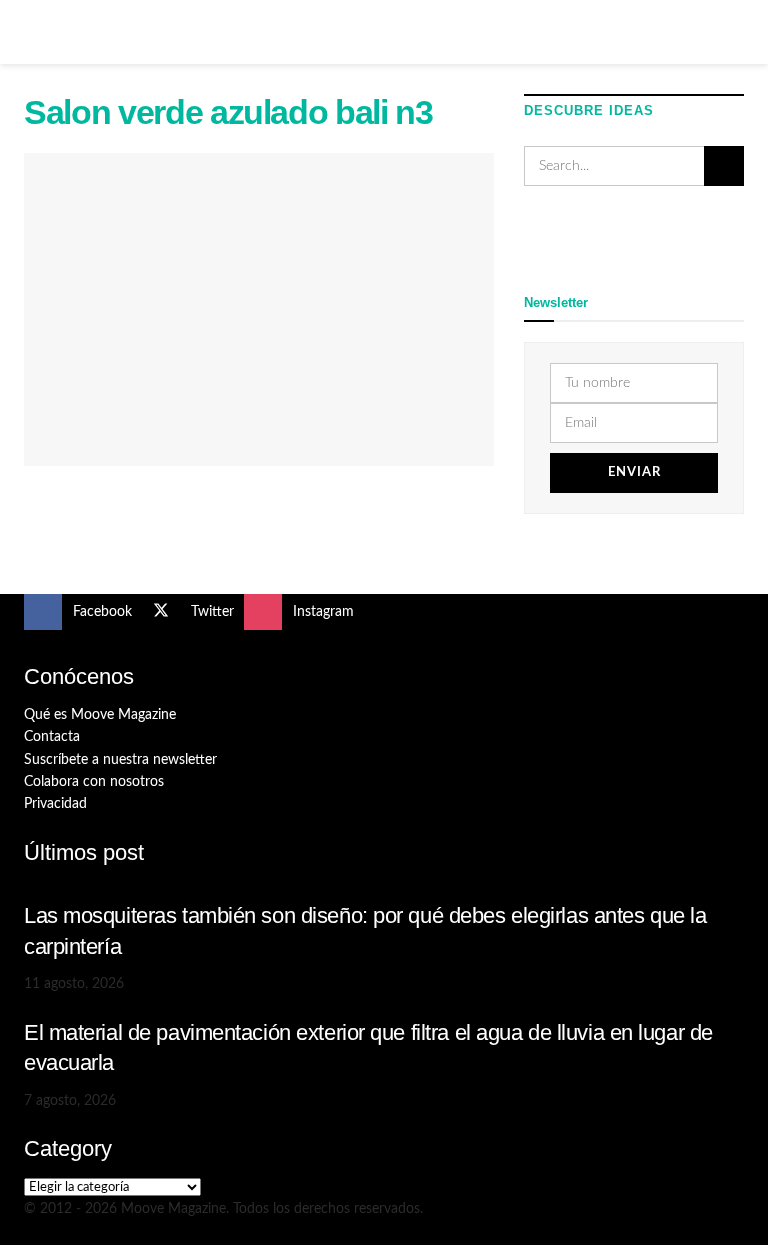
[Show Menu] (32, 32)
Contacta (52, 737)
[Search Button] (735, 32)
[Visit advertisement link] (634, 237)
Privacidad (55, 804)
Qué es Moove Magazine (100, 715)
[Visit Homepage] (384, 32)
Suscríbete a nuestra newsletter (120, 760)
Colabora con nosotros (94, 782)
